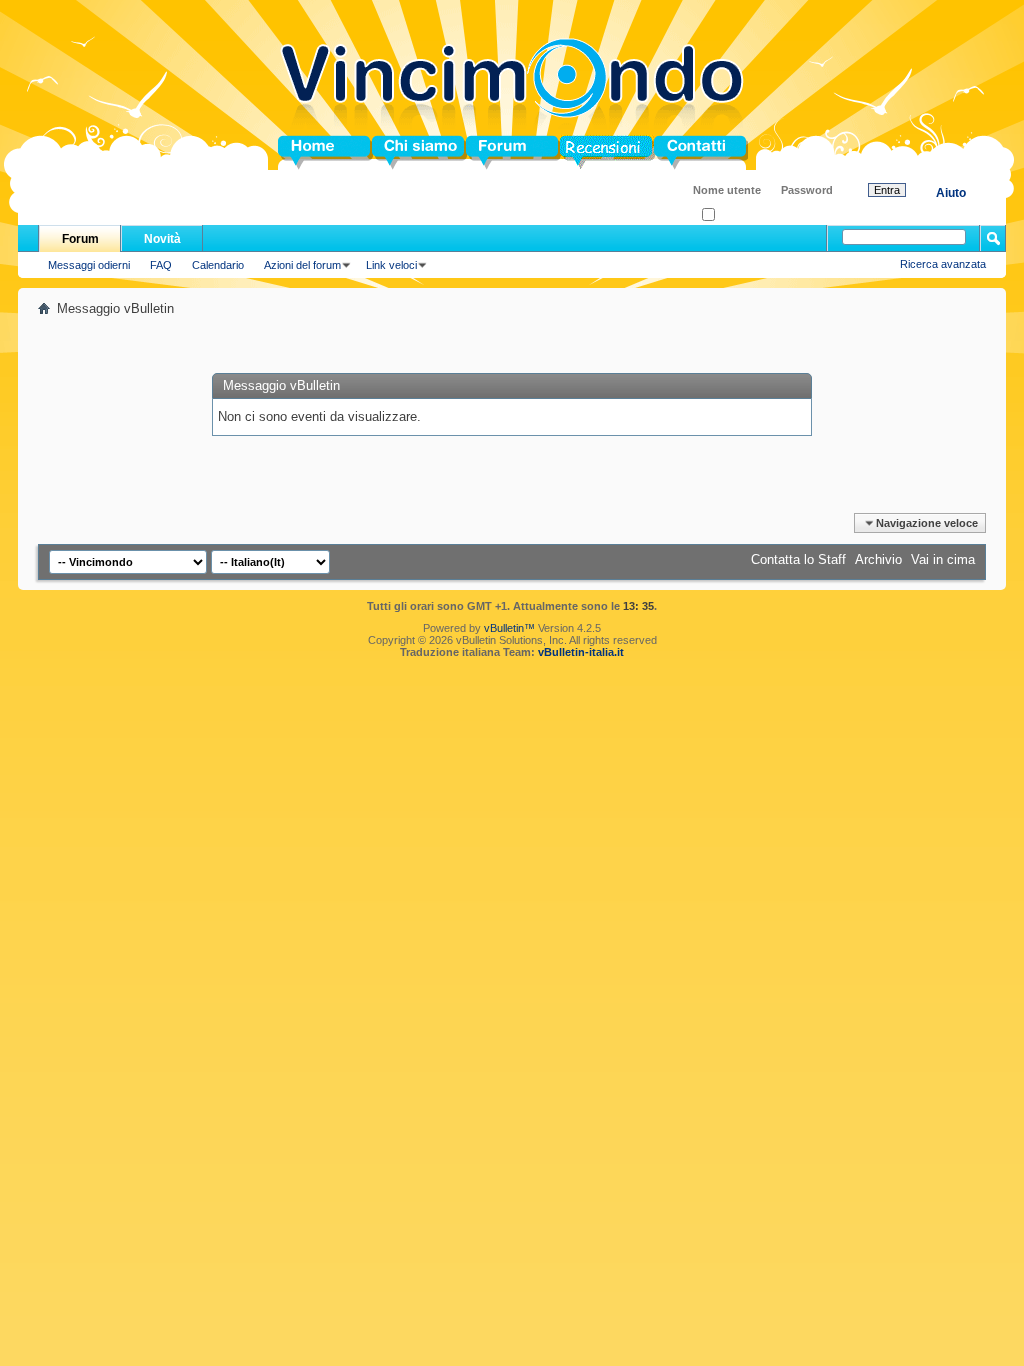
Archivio (878, 559)
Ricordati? (739, 215)
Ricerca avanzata (943, 264)
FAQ (161, 265)
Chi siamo (403, 152)
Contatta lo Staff (798, 559)
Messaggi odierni (89, 265)
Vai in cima (943, 559)
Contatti (678, 152)
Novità (162, 239)
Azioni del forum (302, 265)
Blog (574, 152)
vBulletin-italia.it (581, 652)
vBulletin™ (509, 628)
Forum (486, 152)
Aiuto (951, 193)
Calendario (218, 265)
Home (296, 152)
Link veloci (391, 265)
